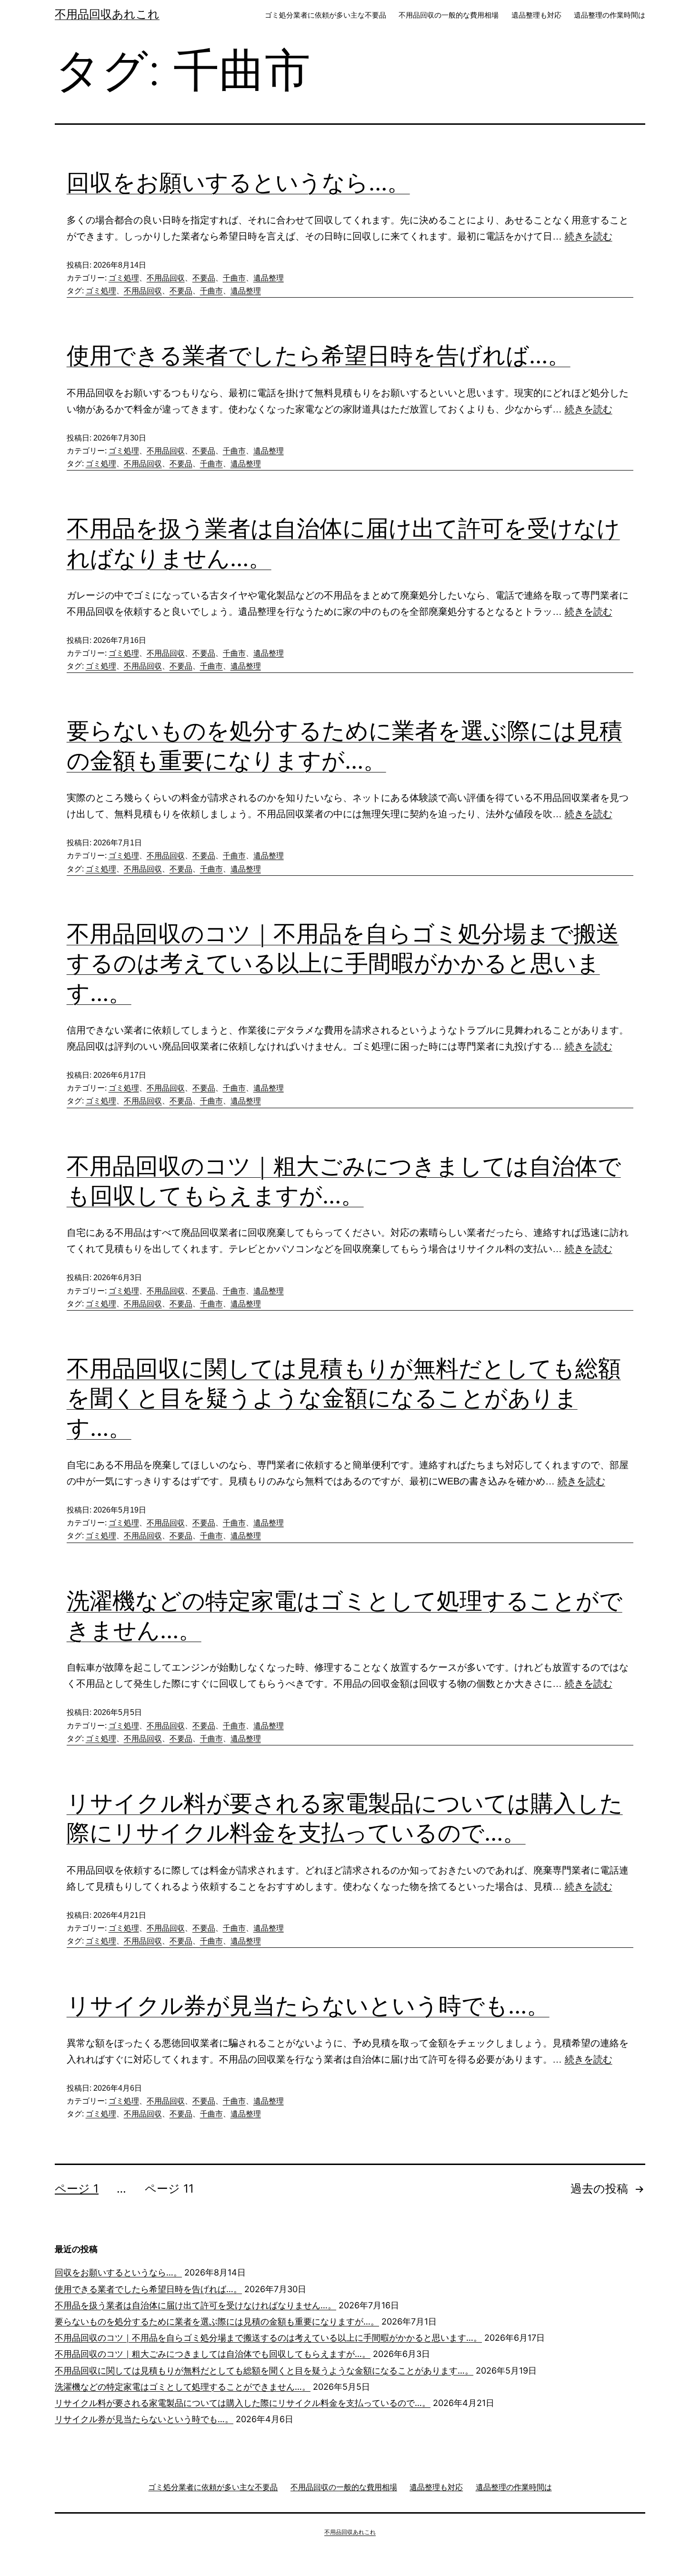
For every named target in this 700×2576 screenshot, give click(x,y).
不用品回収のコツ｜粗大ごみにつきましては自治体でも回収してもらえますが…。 (213, 2354)
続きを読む (589, 236)
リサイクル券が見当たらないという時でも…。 (308, 2005)
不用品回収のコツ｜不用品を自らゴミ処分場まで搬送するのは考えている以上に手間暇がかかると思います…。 (343, 963)
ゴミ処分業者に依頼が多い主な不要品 (325, 15)
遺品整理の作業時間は (610, 15)
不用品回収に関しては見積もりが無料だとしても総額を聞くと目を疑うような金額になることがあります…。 (344, 1398)
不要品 (204, 278)
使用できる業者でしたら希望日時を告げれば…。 (319, 355)
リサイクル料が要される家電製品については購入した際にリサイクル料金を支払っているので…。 (243, 2403)
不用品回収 (166, 278)
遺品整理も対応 (536, 15)
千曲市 (234, 278)
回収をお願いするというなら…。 (238, 182)
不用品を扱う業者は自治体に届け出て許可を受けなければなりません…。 (195, 2305)
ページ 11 (169, 2189)
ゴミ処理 (124, 278)
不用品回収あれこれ (107, 14)
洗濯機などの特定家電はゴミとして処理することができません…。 (183, 2387)
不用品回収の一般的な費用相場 (449, 15)
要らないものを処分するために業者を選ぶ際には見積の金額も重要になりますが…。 (217, 2321)
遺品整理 (269, 278)
